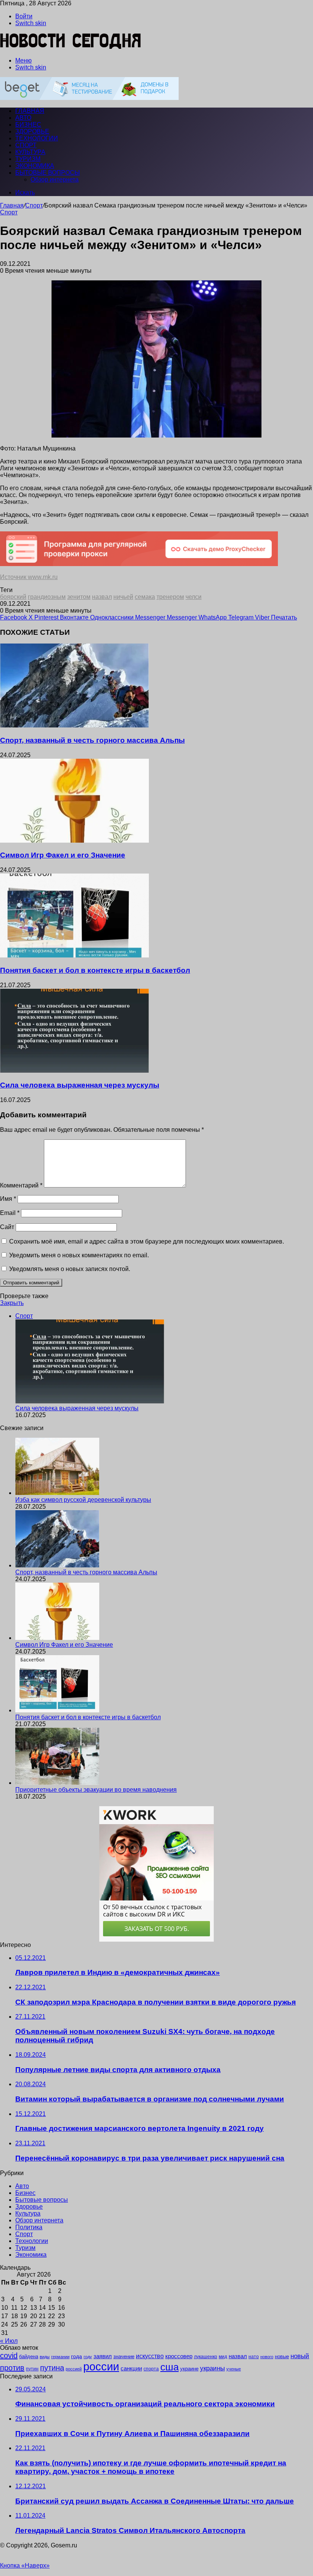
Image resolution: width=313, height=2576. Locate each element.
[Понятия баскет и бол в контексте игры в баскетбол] (74, 955)
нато (254, 2356)
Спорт (26, 145)
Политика (29, 2227)
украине (189, 2369)
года (77, 2356)
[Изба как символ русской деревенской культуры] (57, 1493)
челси (194, 597)
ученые (234, 2369)
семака (145, 597)
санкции (131, 2368)
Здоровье (32, 131)
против (12, 2368)
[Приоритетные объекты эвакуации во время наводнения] (57, 1783)
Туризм (28, 159)
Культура (30, 152)
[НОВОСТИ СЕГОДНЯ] (71, 47)
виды (45, 2357)
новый (300, 2356)
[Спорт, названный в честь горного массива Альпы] (74, 725)
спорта (151, 2369)
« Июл (9, 2341)
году (88, 2357)
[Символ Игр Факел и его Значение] (74, 841)
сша (169, 2367)
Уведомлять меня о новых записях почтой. (70, 1269)
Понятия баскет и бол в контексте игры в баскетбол (95, 970)
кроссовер (179, 2356)
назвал (102, 597)
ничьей (123, 597)
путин (32, 2369)
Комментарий (21, 1185)
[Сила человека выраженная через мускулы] (74, 1071)
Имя (8, 1199)
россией (74, 2369)
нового (267, 2357)
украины (212, 2368)
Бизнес (28, 125)
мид (223, 2356)
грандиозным (47, 597)
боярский (13, 597)
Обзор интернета (55, 179)
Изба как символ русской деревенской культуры (83, 1500)
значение (124, 2356)
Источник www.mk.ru (29, 577)
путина (52, 2368)
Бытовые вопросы (48, 173)
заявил (103, 2356)
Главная (12, 205)
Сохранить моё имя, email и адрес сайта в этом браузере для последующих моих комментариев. (147, 1241)
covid (9, 2356)
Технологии (37, 138)
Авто (23, 118)
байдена (29, 2356)
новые (282, 2356)
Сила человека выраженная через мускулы (80, 1085)
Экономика (35, 166)
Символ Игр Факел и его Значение (63, 855)
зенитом (79, 597)
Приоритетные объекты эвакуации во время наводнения (96, 1790)
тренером (170, 597)
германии (60, 2357)
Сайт (7, 1227)
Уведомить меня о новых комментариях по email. (79, 1255)
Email (10, 1213)
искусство (150, 2356)
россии (101, 2366)
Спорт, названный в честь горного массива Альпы (92, 740)
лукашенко (206, 2357)
